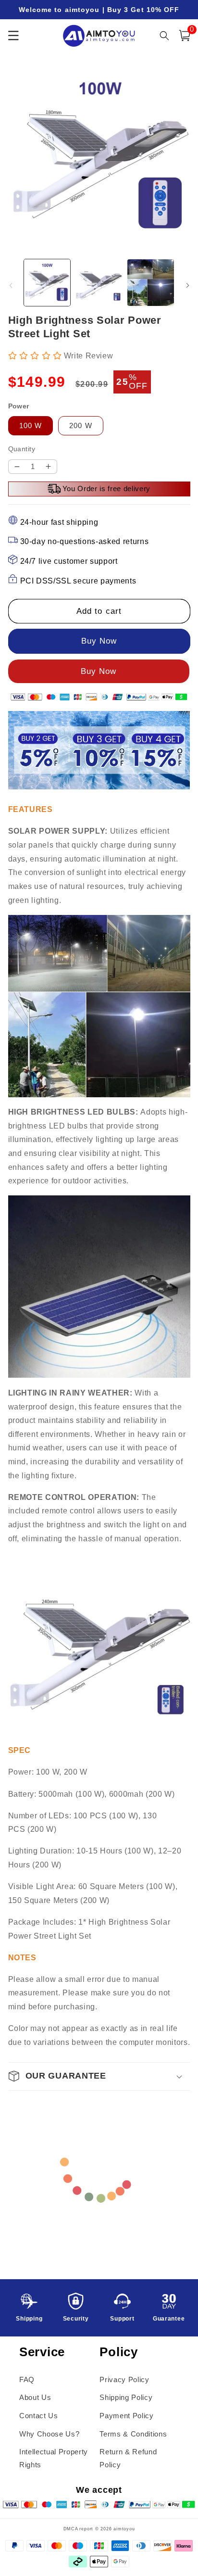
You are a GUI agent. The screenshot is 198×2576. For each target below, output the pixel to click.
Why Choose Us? (49, 2434)
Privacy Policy (124, 2379)
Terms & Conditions (133, 2434)
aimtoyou (124, 2529)
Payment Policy (126, 2416)
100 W (31, 425)
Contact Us (39, 2416)
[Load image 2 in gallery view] (99, 283)
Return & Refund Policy (128, 2458)
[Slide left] (11, 285)
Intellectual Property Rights (54, 2458)
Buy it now (99, 672)
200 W (81, 425)
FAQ (27, 2379)
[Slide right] (187, 285)
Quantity (22, 449)
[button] (185, 36)
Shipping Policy (126, 2397)
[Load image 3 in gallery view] (151, 283)
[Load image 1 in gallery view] (47, 283)
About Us (35, 2397)
